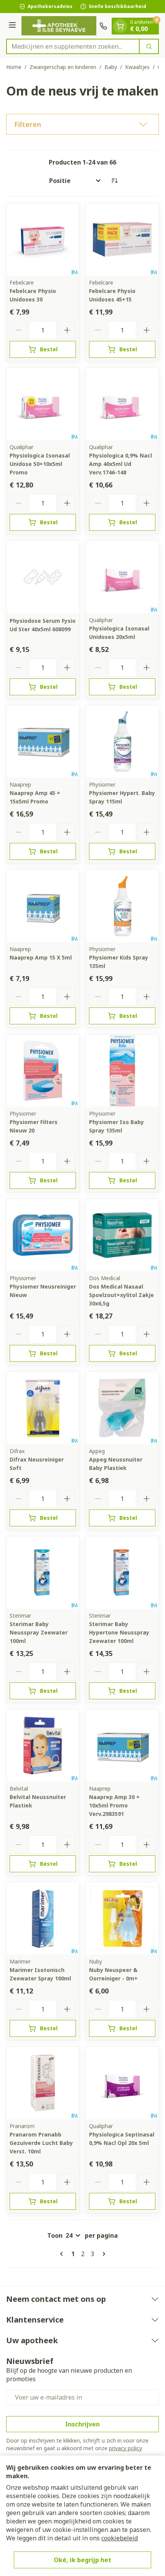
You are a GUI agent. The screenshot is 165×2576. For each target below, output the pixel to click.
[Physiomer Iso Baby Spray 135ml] (122, 1071)
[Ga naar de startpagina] (59, 26)
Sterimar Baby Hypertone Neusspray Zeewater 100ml (119, 1632)
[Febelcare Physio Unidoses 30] (43, 239)
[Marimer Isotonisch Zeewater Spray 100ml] (43, 1918)
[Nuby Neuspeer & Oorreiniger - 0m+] (122, 1918)
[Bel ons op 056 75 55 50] (103, 26)
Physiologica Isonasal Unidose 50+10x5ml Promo (40, 464)
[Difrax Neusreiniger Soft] (43, 1408)
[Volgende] (102, 2254)
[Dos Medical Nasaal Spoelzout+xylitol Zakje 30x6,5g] (122, 1235)
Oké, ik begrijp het (82, 2560)
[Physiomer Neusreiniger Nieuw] (43, 1235)
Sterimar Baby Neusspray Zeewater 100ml (39, 1632)
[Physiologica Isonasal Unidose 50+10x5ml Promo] (43, 404)
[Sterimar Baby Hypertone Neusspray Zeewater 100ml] (122, 1573)
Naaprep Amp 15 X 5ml (41, 957)
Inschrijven (82, 2424)
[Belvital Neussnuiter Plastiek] (43, 1746)
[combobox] (73, 46)
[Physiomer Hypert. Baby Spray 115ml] (122, 742)
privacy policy (125, 2448)
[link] (63, 2254)
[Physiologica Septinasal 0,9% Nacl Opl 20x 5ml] (122, 2083)
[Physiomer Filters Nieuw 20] (43, 1071)
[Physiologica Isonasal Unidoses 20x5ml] (122, 577)
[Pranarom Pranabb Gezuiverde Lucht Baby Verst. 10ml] (43, 2083)
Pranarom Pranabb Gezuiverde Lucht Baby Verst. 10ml (41, 2143)
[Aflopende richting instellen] (114, 181)
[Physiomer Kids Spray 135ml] (122, 906)
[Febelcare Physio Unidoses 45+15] (122, 239)
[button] (82, 124)
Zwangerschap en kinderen (63, 67)
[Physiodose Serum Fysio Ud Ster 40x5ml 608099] (43, 577)
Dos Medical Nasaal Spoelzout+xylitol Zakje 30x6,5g (121, 1295)
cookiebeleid (120, 2538)
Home (14, 67)
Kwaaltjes (137, 67)
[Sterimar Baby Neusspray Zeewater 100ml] (43, 1573)
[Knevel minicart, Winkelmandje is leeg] (120, 26)
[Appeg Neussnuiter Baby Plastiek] (122, 1408)
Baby (111, 67)
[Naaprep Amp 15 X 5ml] (43, 906)
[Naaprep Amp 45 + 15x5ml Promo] (43, 742)
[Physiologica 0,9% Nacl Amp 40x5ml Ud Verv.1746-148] (122, 404)
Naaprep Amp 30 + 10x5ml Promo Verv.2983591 (114, 1805)
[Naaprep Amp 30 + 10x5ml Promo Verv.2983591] (122, 1746)
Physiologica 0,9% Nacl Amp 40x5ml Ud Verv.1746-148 (120, 464)
